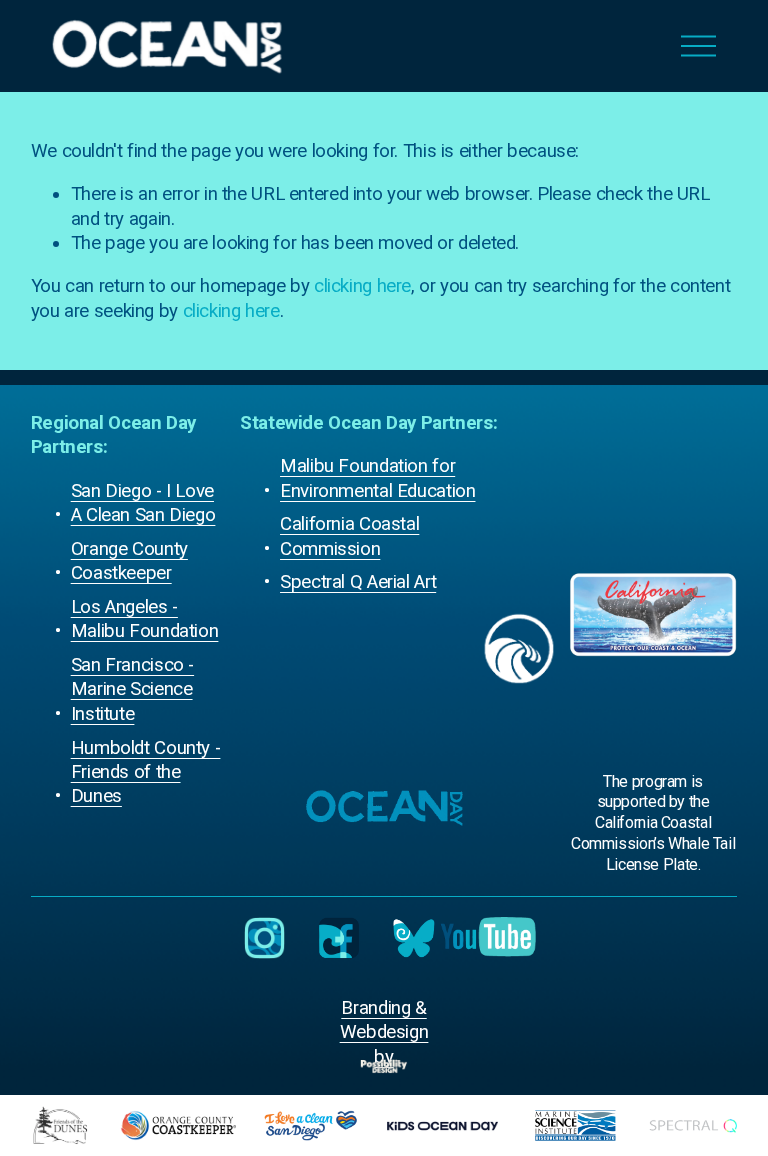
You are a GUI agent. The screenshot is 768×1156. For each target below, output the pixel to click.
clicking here (362, 286)
